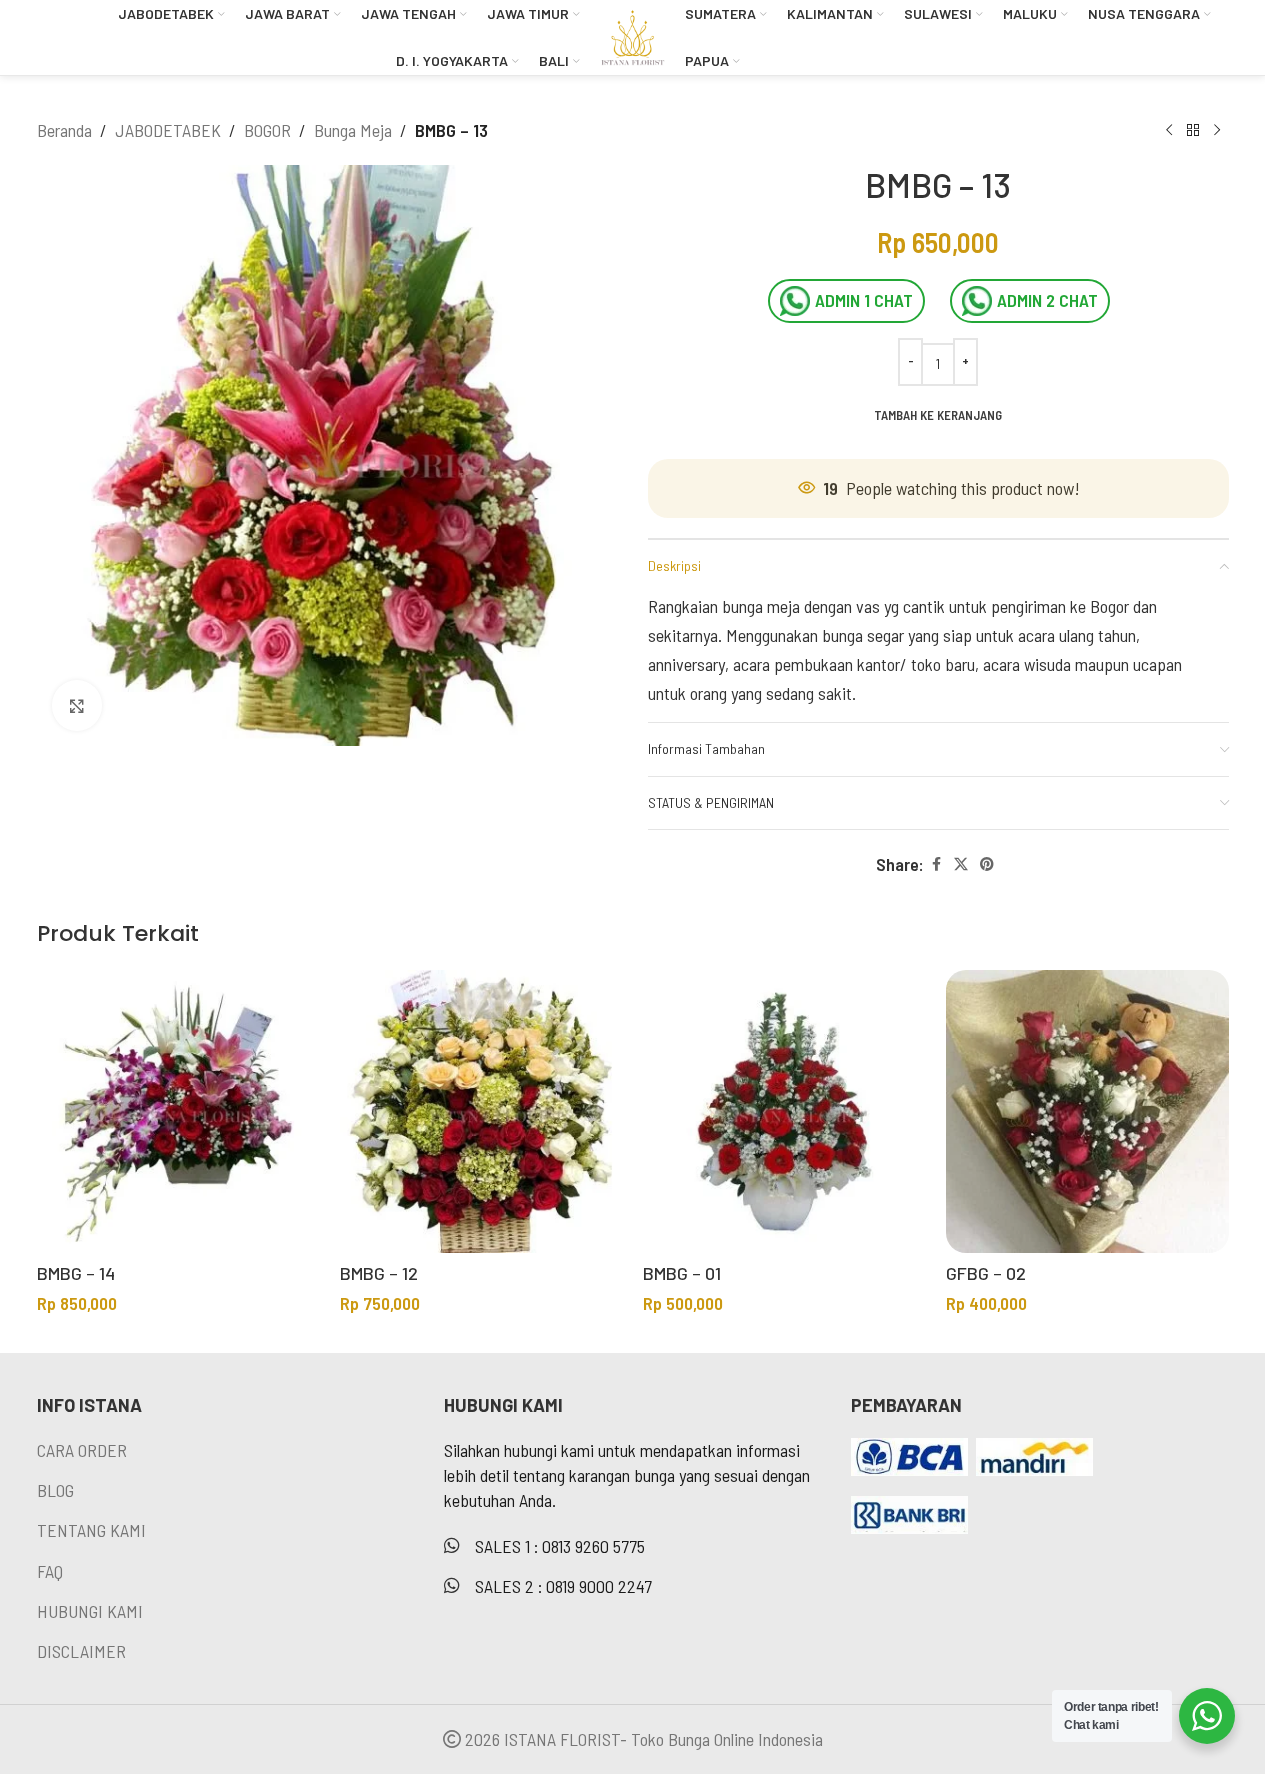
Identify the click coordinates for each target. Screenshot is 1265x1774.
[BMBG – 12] (481, 1111)
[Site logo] (632, 35)
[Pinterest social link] (987, 864)
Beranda (64, 130)
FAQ (50, 1571)
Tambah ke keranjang (938, 415)
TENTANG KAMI (91, 1530)
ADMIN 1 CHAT (864, 300)
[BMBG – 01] (784, 1111)
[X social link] (961, 864)
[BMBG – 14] (178, 1111)
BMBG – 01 (682, 1273)
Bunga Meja (353, 130)
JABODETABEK (168, 130)
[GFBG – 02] (1087, 1111)
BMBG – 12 (379, 1273)
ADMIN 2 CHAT (1047, 300)
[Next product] (1217, 130)
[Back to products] (1193, 130)
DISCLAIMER (81, 1651)
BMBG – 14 (76, 1273)
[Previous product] (1169, 130)
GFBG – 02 (986, 1273)
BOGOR (267, 130)
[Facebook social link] (936, 864)
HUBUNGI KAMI (90, 1611)
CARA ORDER (82, 1450)
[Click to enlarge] (77, 705)
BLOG (55, 1490)
